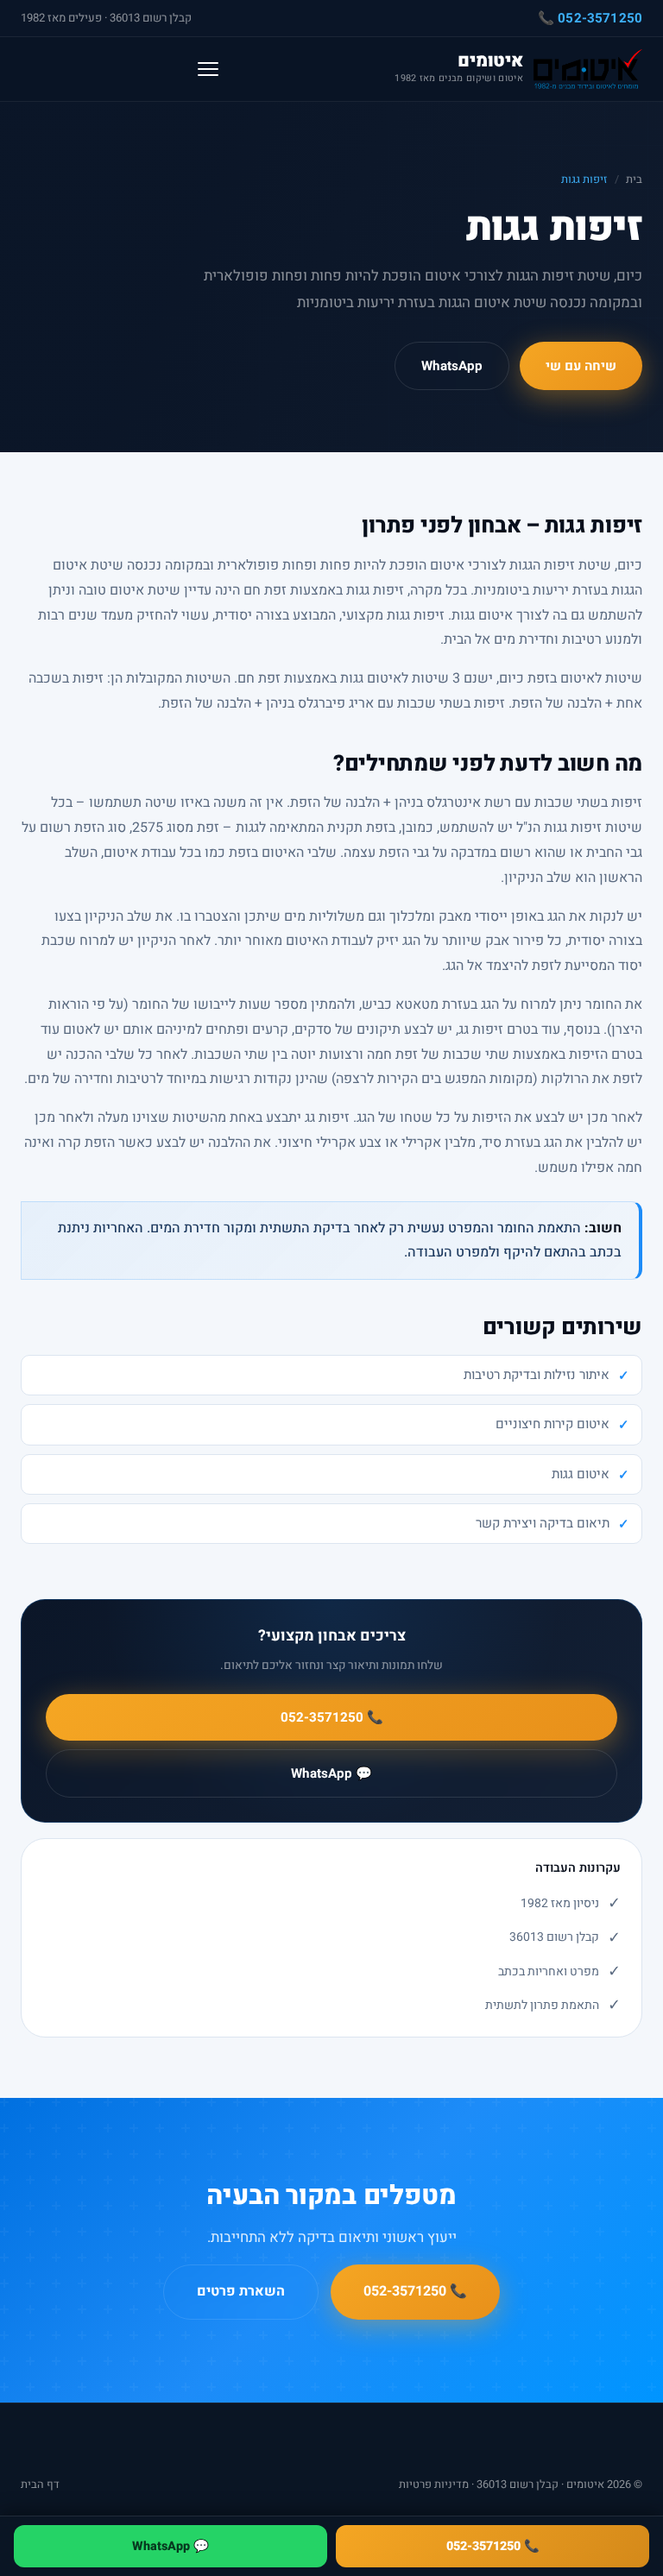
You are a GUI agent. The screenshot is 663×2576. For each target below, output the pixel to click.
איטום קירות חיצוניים (552, 1424)
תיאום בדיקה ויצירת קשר (543, 1523)
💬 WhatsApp (331, 1773)
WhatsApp (452, 366)
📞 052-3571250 (590, 18)
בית (634, 180)
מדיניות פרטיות (434, 2485)
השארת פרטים (241, 2291)
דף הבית (40, 2485)
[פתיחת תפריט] (208, 69)
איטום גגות (581, 1474)
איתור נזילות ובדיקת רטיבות (537, 1375)
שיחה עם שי (581, 366)
